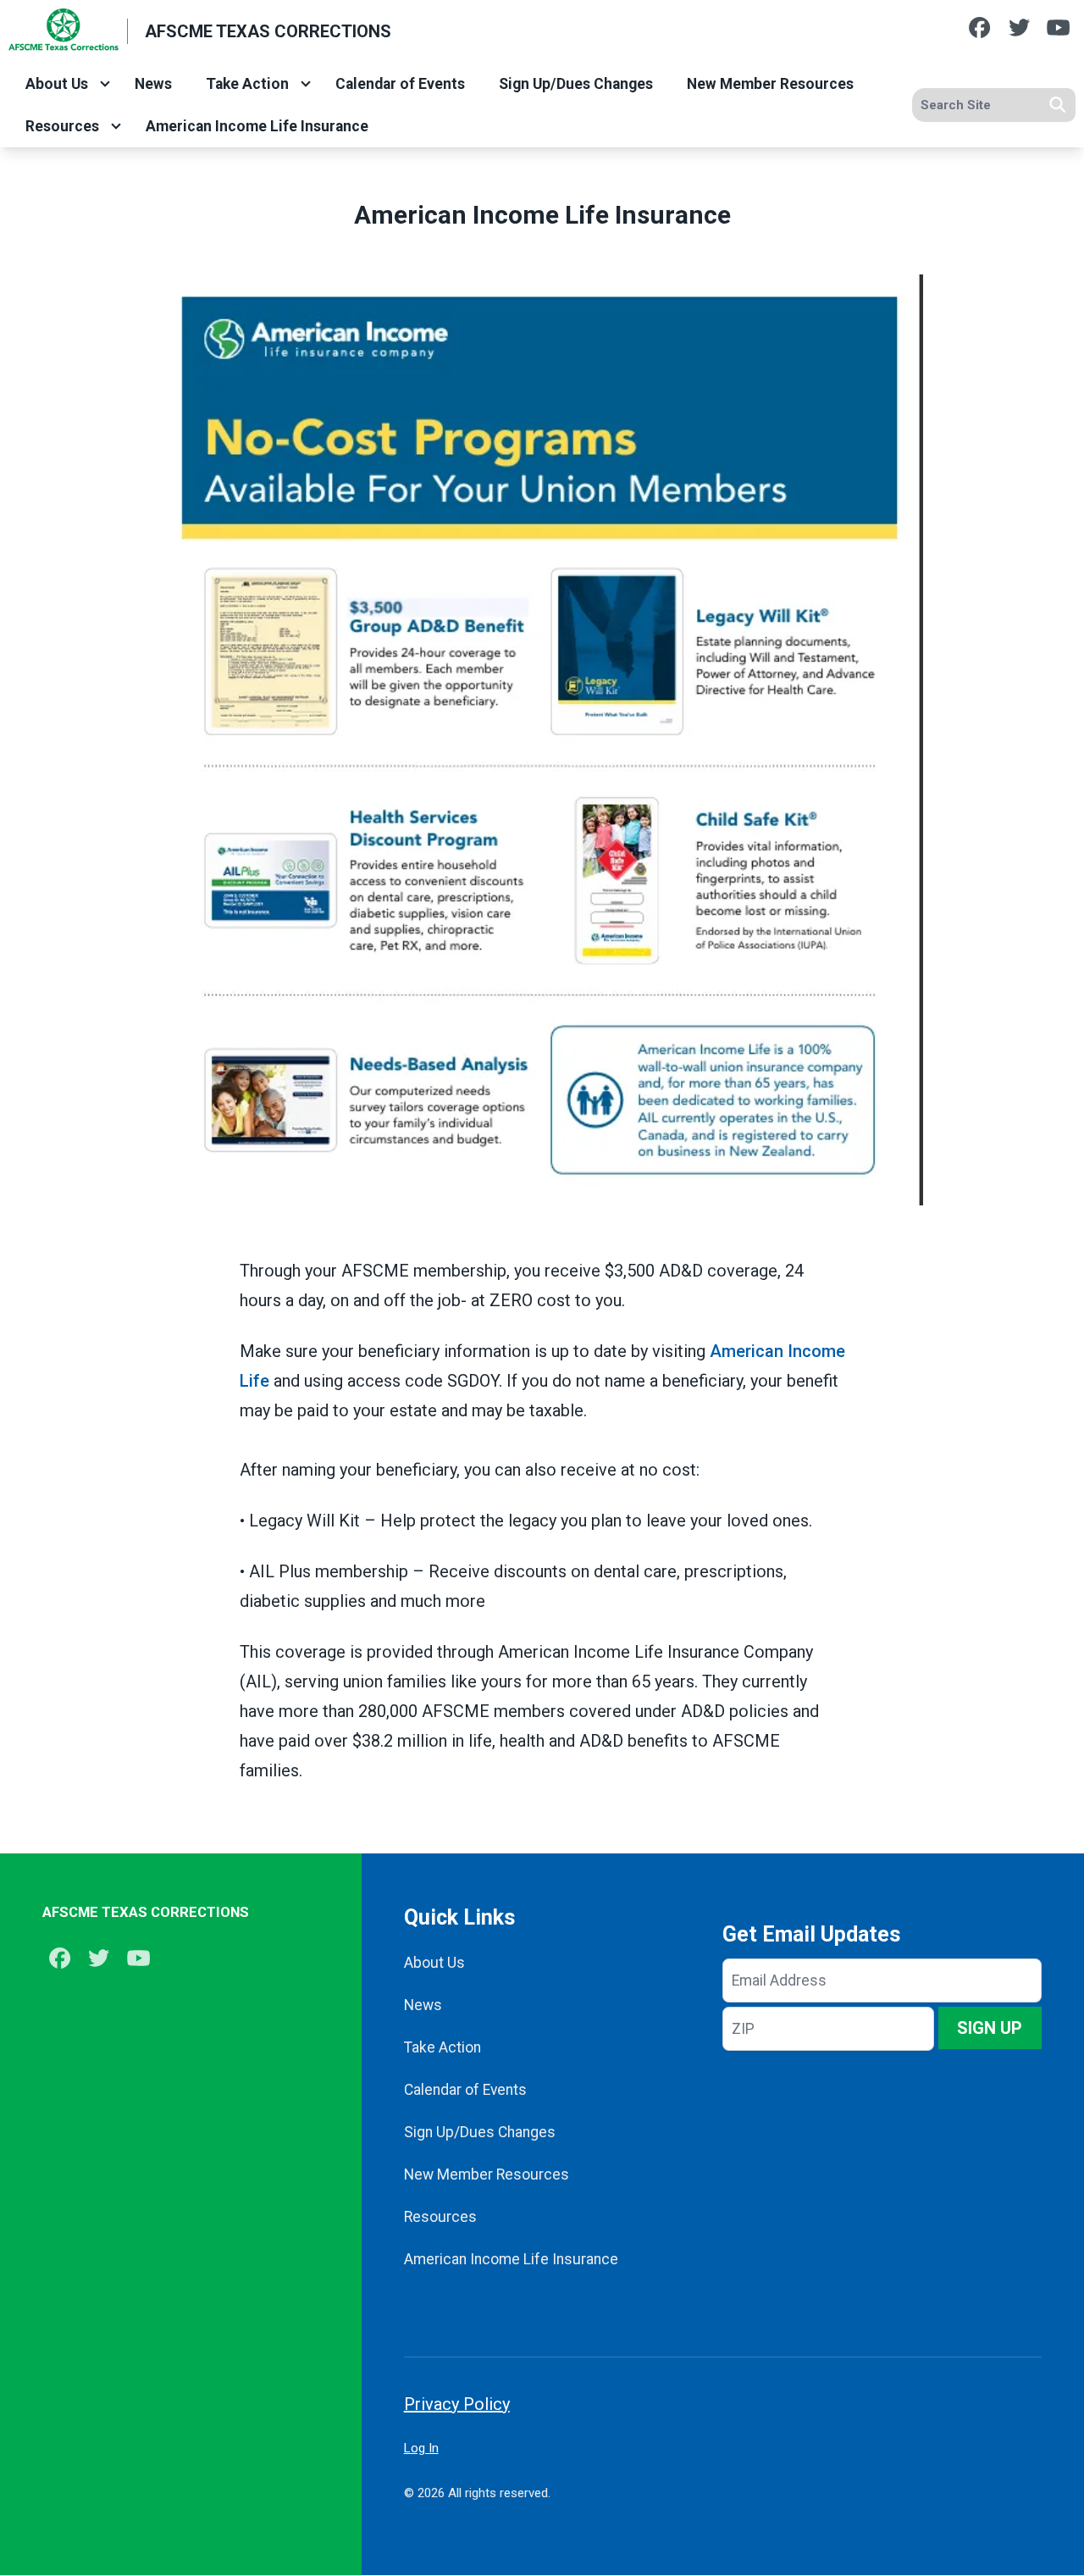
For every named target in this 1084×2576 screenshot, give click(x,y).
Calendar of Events (400, 84)
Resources (62, 126)
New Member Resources (770, 84)
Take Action (247, 84)
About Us (57, 84)
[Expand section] (105, 84)
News (153, 84)
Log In (421, 2448)
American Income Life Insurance (257, 126)
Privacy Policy (457, 2404)
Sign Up (990, 2028)
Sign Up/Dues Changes (576, 84)
